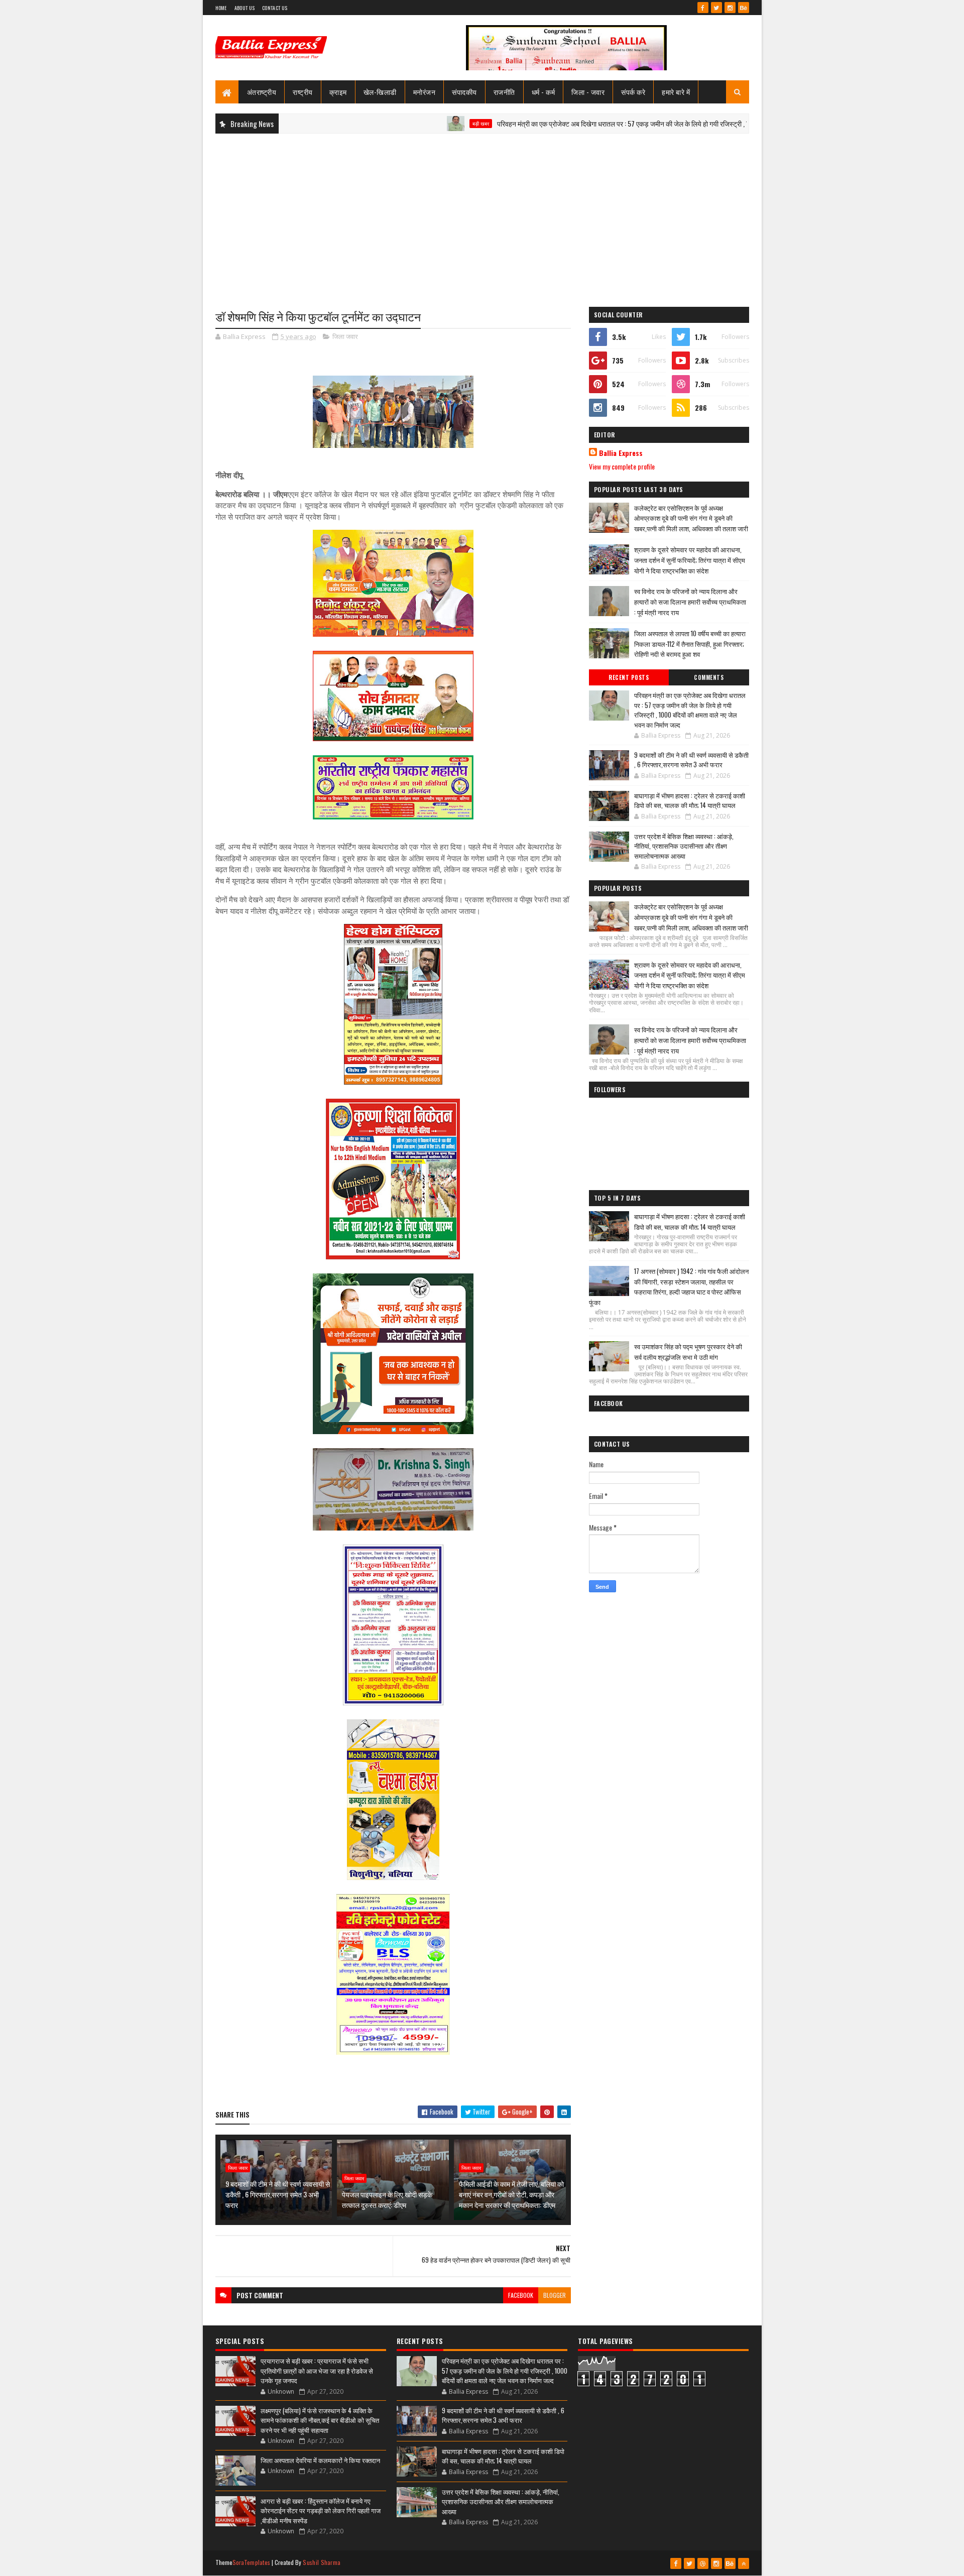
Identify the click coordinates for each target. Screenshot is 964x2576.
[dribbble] (703, 2563)
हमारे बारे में (676, 92)
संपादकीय (464, 92)
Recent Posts (629, 677)
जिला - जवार (588, 92)
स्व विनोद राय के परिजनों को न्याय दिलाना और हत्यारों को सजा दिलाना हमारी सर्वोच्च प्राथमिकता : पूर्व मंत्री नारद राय (690, 602)
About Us (245, 8)
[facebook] (703, 8)
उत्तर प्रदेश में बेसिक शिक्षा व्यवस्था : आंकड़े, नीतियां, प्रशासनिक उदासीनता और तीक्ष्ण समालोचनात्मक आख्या (684, 846)
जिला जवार (345, 336)
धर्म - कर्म (544, 92)
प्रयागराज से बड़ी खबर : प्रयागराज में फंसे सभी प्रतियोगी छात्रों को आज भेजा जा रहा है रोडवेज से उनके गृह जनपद (317, 2370)
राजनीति (504, 92)
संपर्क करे (633, 92)
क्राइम (338, 92)
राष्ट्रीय (303, 92)
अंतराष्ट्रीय (262, 92)
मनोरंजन (425, 92)
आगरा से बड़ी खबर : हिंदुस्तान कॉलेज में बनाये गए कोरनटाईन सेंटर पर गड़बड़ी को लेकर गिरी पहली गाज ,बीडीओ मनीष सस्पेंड (321, 2510)
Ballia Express (621, 453)
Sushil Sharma (322, 2562)
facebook (521, 2295)
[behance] (744, 8)
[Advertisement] (482, 214)
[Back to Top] (744, 2563)
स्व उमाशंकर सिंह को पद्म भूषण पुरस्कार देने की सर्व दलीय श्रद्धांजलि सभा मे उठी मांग (688, 1352)
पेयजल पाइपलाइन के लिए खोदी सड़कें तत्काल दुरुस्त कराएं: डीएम (387, 2199)
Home (221, 8)
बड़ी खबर (401, 124)
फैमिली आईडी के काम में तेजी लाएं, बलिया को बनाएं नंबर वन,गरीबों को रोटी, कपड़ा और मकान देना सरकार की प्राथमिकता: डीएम (511, 2194)
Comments (709, 677)
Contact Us (275, 8)
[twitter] (716, 8)
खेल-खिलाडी (380, 92)
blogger (555, 2295)
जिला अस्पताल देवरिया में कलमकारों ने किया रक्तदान (320, 2460)
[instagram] (730, 8)
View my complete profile (622, 466)
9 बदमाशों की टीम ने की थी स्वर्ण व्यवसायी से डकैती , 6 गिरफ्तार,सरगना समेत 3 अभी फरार (278, 2194)
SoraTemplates (252, 2562)
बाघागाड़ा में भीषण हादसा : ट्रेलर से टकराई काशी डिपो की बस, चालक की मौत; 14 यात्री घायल (690, 800)
